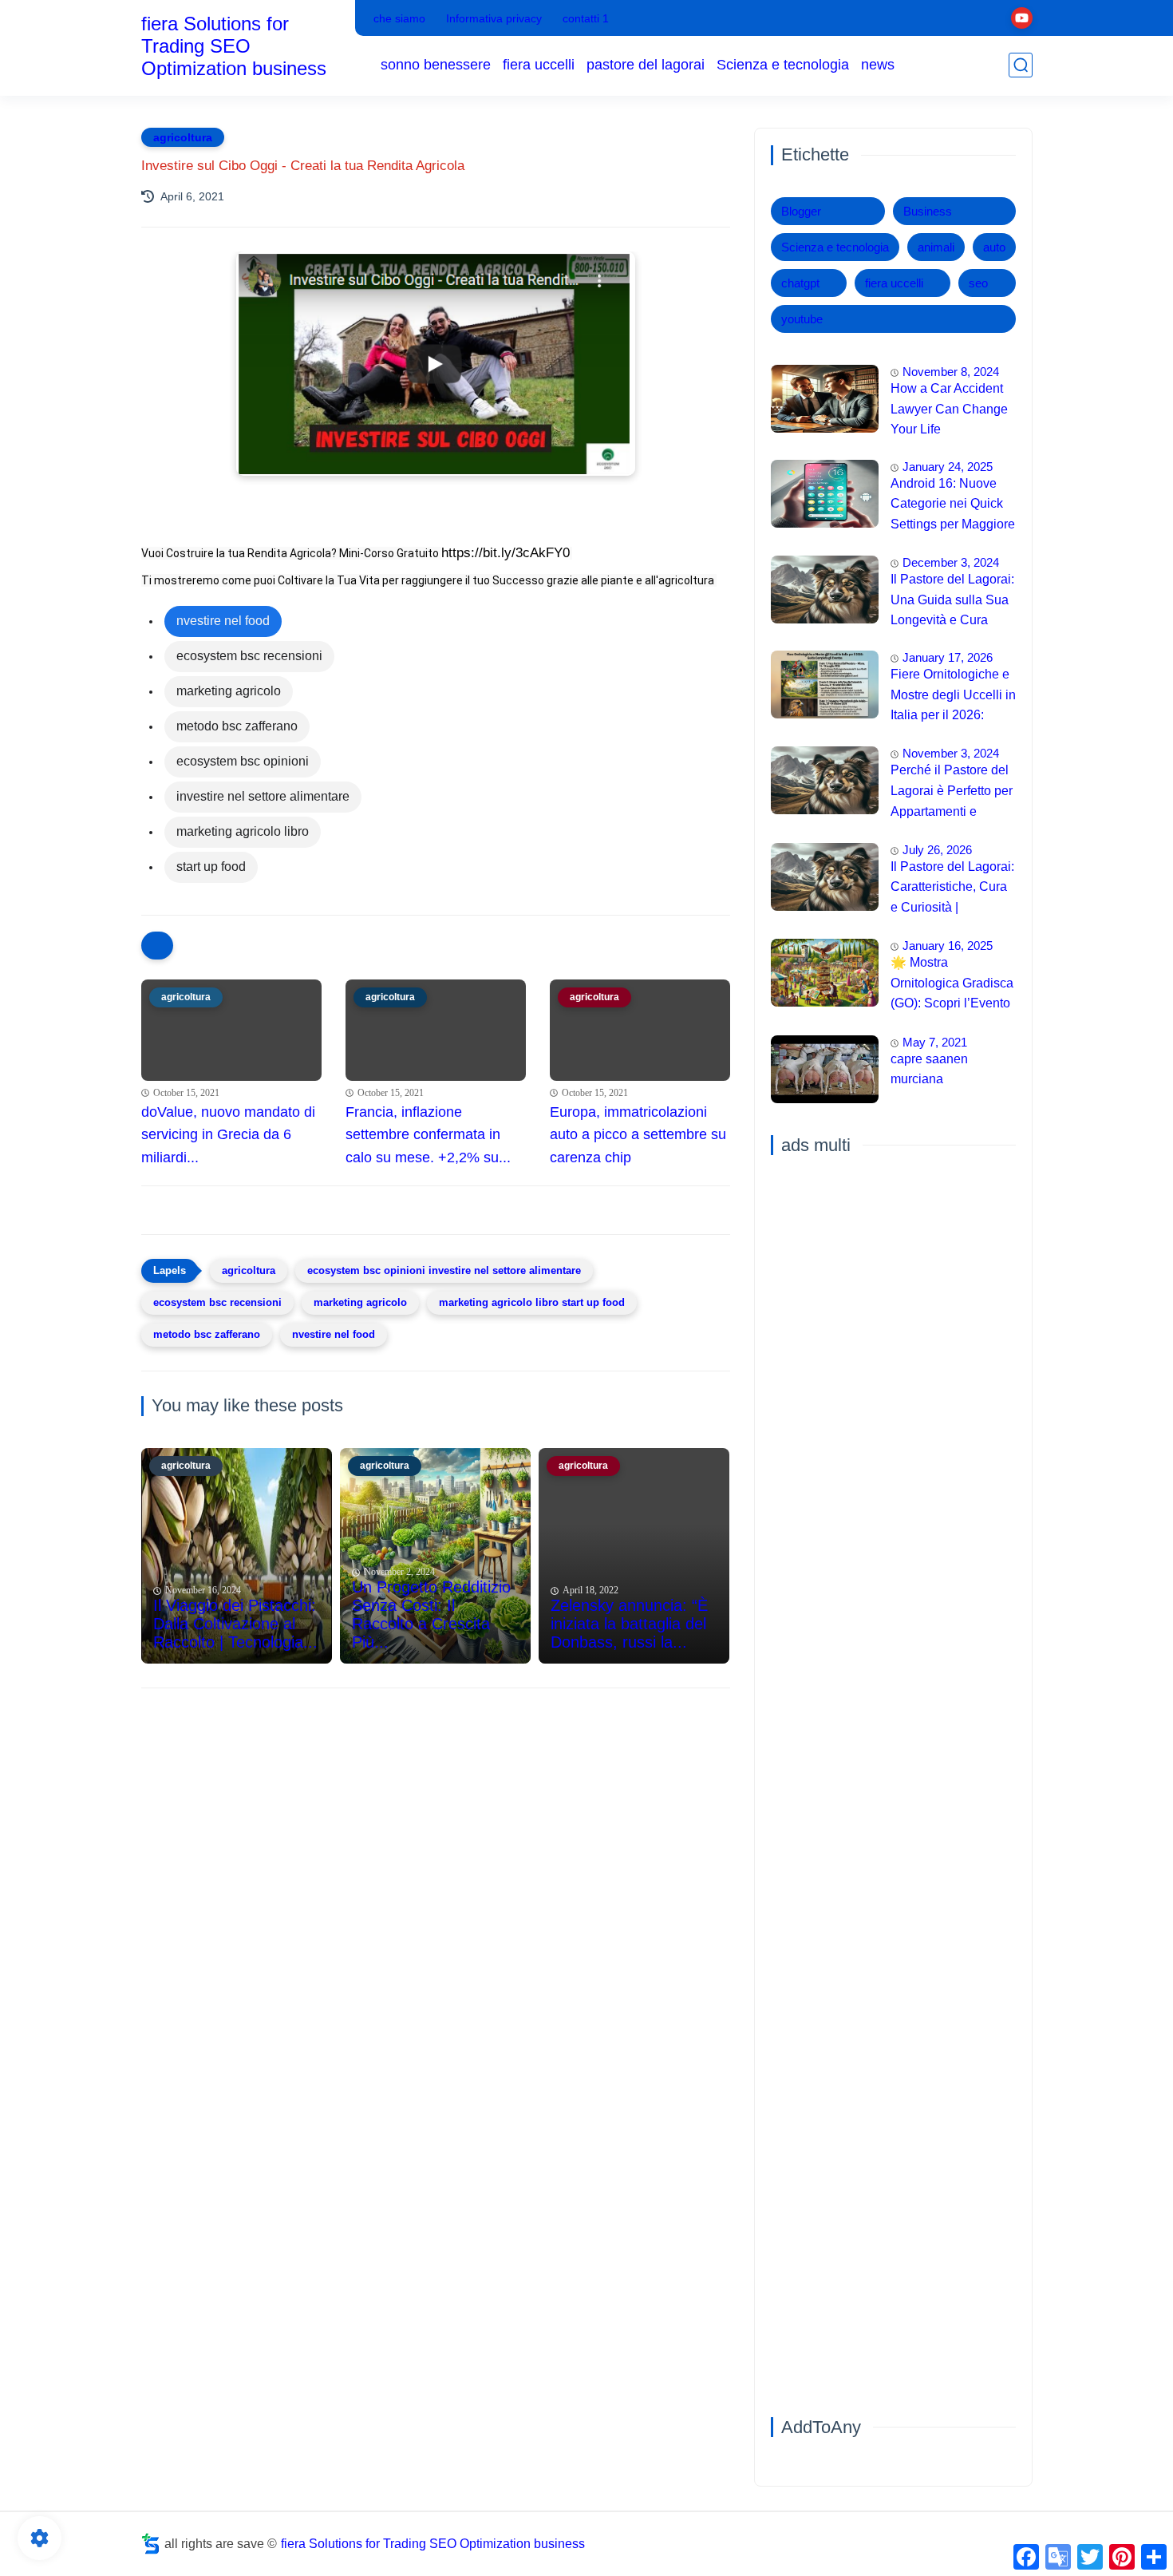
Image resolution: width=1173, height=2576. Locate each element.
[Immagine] (825, 399)
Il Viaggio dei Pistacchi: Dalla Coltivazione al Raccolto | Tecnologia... (235, 1624)
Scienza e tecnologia (783, 65)
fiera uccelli (539, 65)
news (878, 65)
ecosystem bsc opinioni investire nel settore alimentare (444, 1270)
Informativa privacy (494, 18)
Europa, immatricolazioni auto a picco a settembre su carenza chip (638, 1135)
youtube (802, 319)
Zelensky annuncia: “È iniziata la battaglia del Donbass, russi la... (629, 1624)
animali (936, 247)
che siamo (399, 18)
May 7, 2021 (935, 1042)
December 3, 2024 (951, 562)
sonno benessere (436, 65)
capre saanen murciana (929, 1069)
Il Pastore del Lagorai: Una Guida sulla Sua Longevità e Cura (952, 599)
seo (978, 283)
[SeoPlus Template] (151, 2544)
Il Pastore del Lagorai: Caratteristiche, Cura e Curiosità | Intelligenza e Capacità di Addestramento (952, 889)
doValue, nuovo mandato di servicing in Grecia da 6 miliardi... (228, 1135)
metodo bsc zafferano (207, 1334)
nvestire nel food (334, 1334)
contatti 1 (586, 18)
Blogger (801, 211)
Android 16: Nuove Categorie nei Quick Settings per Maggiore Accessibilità (953, 506)
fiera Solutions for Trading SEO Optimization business (234, 46)
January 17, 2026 (948, 657)
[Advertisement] (436, 1824)
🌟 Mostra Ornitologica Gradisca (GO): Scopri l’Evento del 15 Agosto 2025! (952, 985)
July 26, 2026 (937, 850)
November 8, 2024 (951, 372)
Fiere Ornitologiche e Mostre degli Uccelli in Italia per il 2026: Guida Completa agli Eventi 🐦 (953, 697)
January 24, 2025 (948, 467)
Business (928, 211)
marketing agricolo (360, 1302)
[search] (1021, 65)
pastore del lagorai (646, 65)
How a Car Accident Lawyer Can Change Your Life (949, 409)
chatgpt (800, 283)
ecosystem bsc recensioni (217, 1302)
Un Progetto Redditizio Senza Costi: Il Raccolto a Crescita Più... (431, 1614)
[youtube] (1022, 18)
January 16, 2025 (948, 946)
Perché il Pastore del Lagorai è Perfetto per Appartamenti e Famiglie (952, 793)
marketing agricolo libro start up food (532, 1302)
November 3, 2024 (951, 753)
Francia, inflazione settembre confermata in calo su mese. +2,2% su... (428, 1135)
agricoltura (183, 137)
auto (994, 247)
